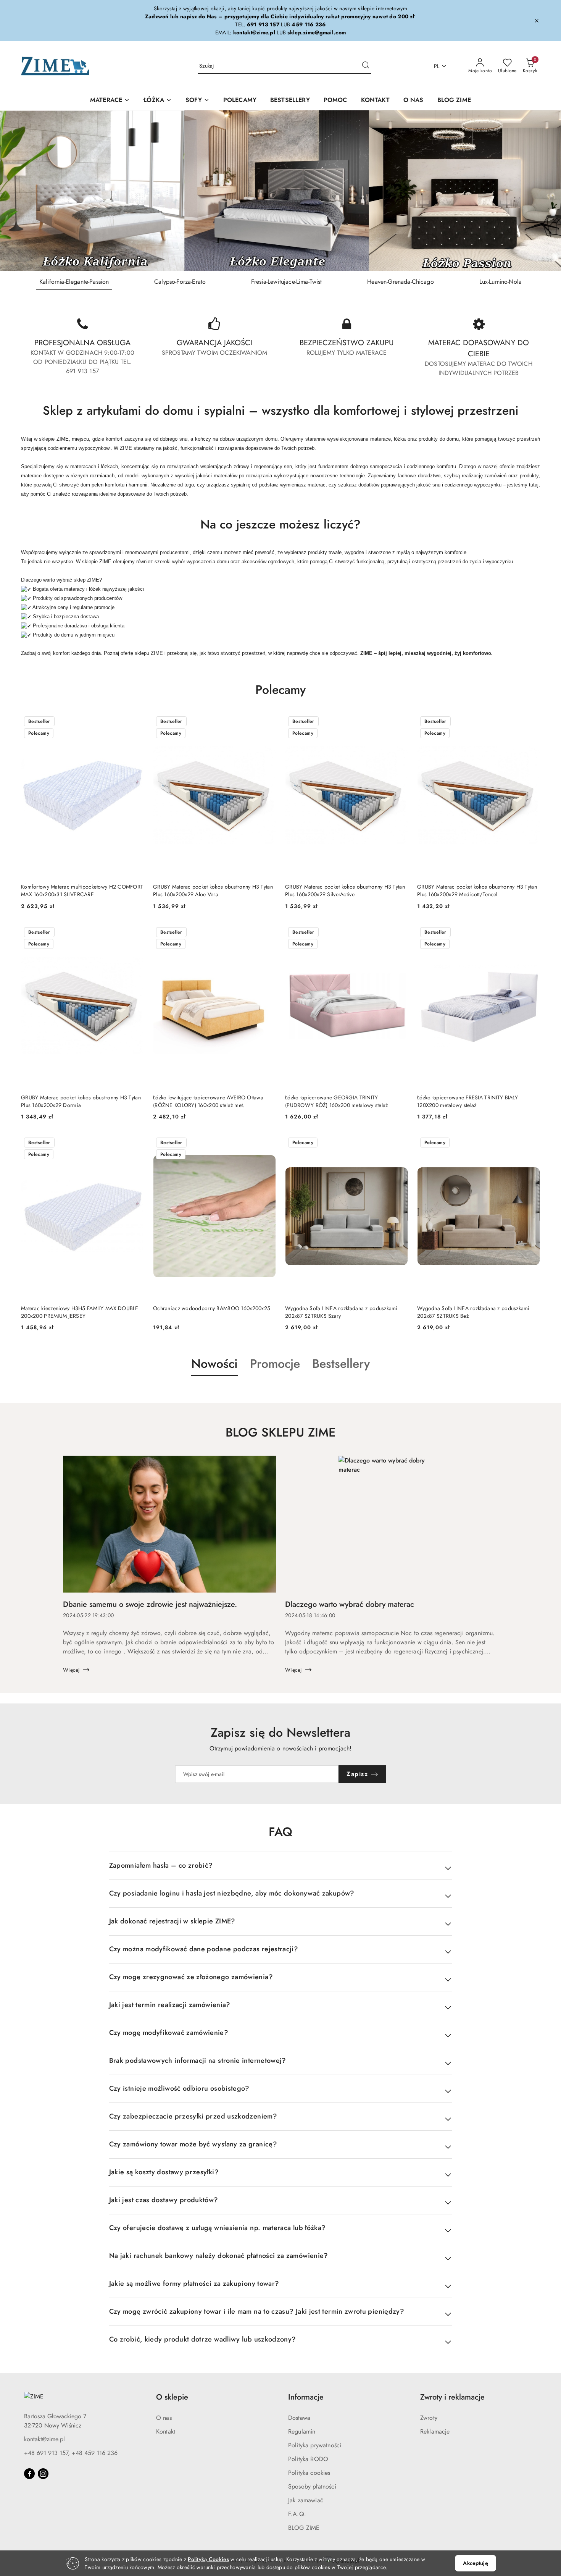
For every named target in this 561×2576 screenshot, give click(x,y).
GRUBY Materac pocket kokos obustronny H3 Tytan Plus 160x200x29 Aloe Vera (213, 890)
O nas (164, 2418)
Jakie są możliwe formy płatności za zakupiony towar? (194, 2283)
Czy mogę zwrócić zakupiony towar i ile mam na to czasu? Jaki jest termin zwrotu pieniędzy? (257, 2311)
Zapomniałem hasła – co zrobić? (161, 1865)
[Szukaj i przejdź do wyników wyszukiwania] (366, 66)
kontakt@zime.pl (44, 2439)
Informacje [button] (306, 2397)
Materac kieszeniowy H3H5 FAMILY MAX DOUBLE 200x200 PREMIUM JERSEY (80, 1312)
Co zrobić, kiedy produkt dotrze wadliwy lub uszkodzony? (203, 2339)
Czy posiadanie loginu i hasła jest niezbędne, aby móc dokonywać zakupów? (232, 1893)
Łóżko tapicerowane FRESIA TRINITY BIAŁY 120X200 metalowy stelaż (468, 1101)
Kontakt (166, 2431)
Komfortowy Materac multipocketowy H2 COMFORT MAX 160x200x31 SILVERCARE (82, 890)
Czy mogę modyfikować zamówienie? (169, 2033)
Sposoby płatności (312, 2486)
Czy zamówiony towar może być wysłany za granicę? (193, 2144)
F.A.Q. (297, 2514)
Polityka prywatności (315, 2445)
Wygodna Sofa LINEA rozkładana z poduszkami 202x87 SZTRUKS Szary (341, 1312)
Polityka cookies (309, 2473)
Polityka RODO (308, 2459)
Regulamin (302, 2431)
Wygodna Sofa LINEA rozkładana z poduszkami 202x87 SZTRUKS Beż (473, 1312)
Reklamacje (435, 2431)
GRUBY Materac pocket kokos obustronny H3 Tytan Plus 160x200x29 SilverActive (345, 890)
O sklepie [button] (172, 2397)
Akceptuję (475, 2563)
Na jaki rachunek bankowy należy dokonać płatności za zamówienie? (219, 2256)
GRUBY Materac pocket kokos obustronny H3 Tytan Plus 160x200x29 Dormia (81, 1101)
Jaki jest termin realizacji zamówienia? (170, 2005)
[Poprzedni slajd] (17, 191)
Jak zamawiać (306, 2500)
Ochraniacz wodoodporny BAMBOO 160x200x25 (212, 1308)
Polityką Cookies (208, 2559)
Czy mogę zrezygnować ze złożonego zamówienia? (191, 1977)
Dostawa (299, 2418)
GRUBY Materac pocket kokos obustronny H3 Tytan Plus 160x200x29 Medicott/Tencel (477, 890)
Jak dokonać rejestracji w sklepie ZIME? (172, 1921)
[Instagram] (43, 2474)
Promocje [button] (275, 1364)
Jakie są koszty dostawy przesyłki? (164, 2172)
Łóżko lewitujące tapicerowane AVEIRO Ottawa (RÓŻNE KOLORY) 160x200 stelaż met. (208, 1101)
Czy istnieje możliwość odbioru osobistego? (179, 2088)
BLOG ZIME (304, 2528)
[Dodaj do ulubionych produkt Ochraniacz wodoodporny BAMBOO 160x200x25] (267, 1143)
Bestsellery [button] (341, 1364)
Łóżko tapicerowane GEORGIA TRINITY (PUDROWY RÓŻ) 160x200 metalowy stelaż (336, 1101)
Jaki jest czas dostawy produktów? (164, 2200)
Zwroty (429, 2418)
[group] (280, 191)
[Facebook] (29, 2474)
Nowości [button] (214, 1364)
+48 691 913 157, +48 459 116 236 (71, 2453)
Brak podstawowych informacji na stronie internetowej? (198, 2060)
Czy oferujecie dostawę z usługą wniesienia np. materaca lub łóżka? (218, 2228)
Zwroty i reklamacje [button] (452, 2397)
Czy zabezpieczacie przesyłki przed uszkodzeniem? (193, 2116)
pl (437, 66)
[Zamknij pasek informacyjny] (537, 21)
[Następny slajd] (544, 191)
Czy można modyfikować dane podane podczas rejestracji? (204, 1949)
